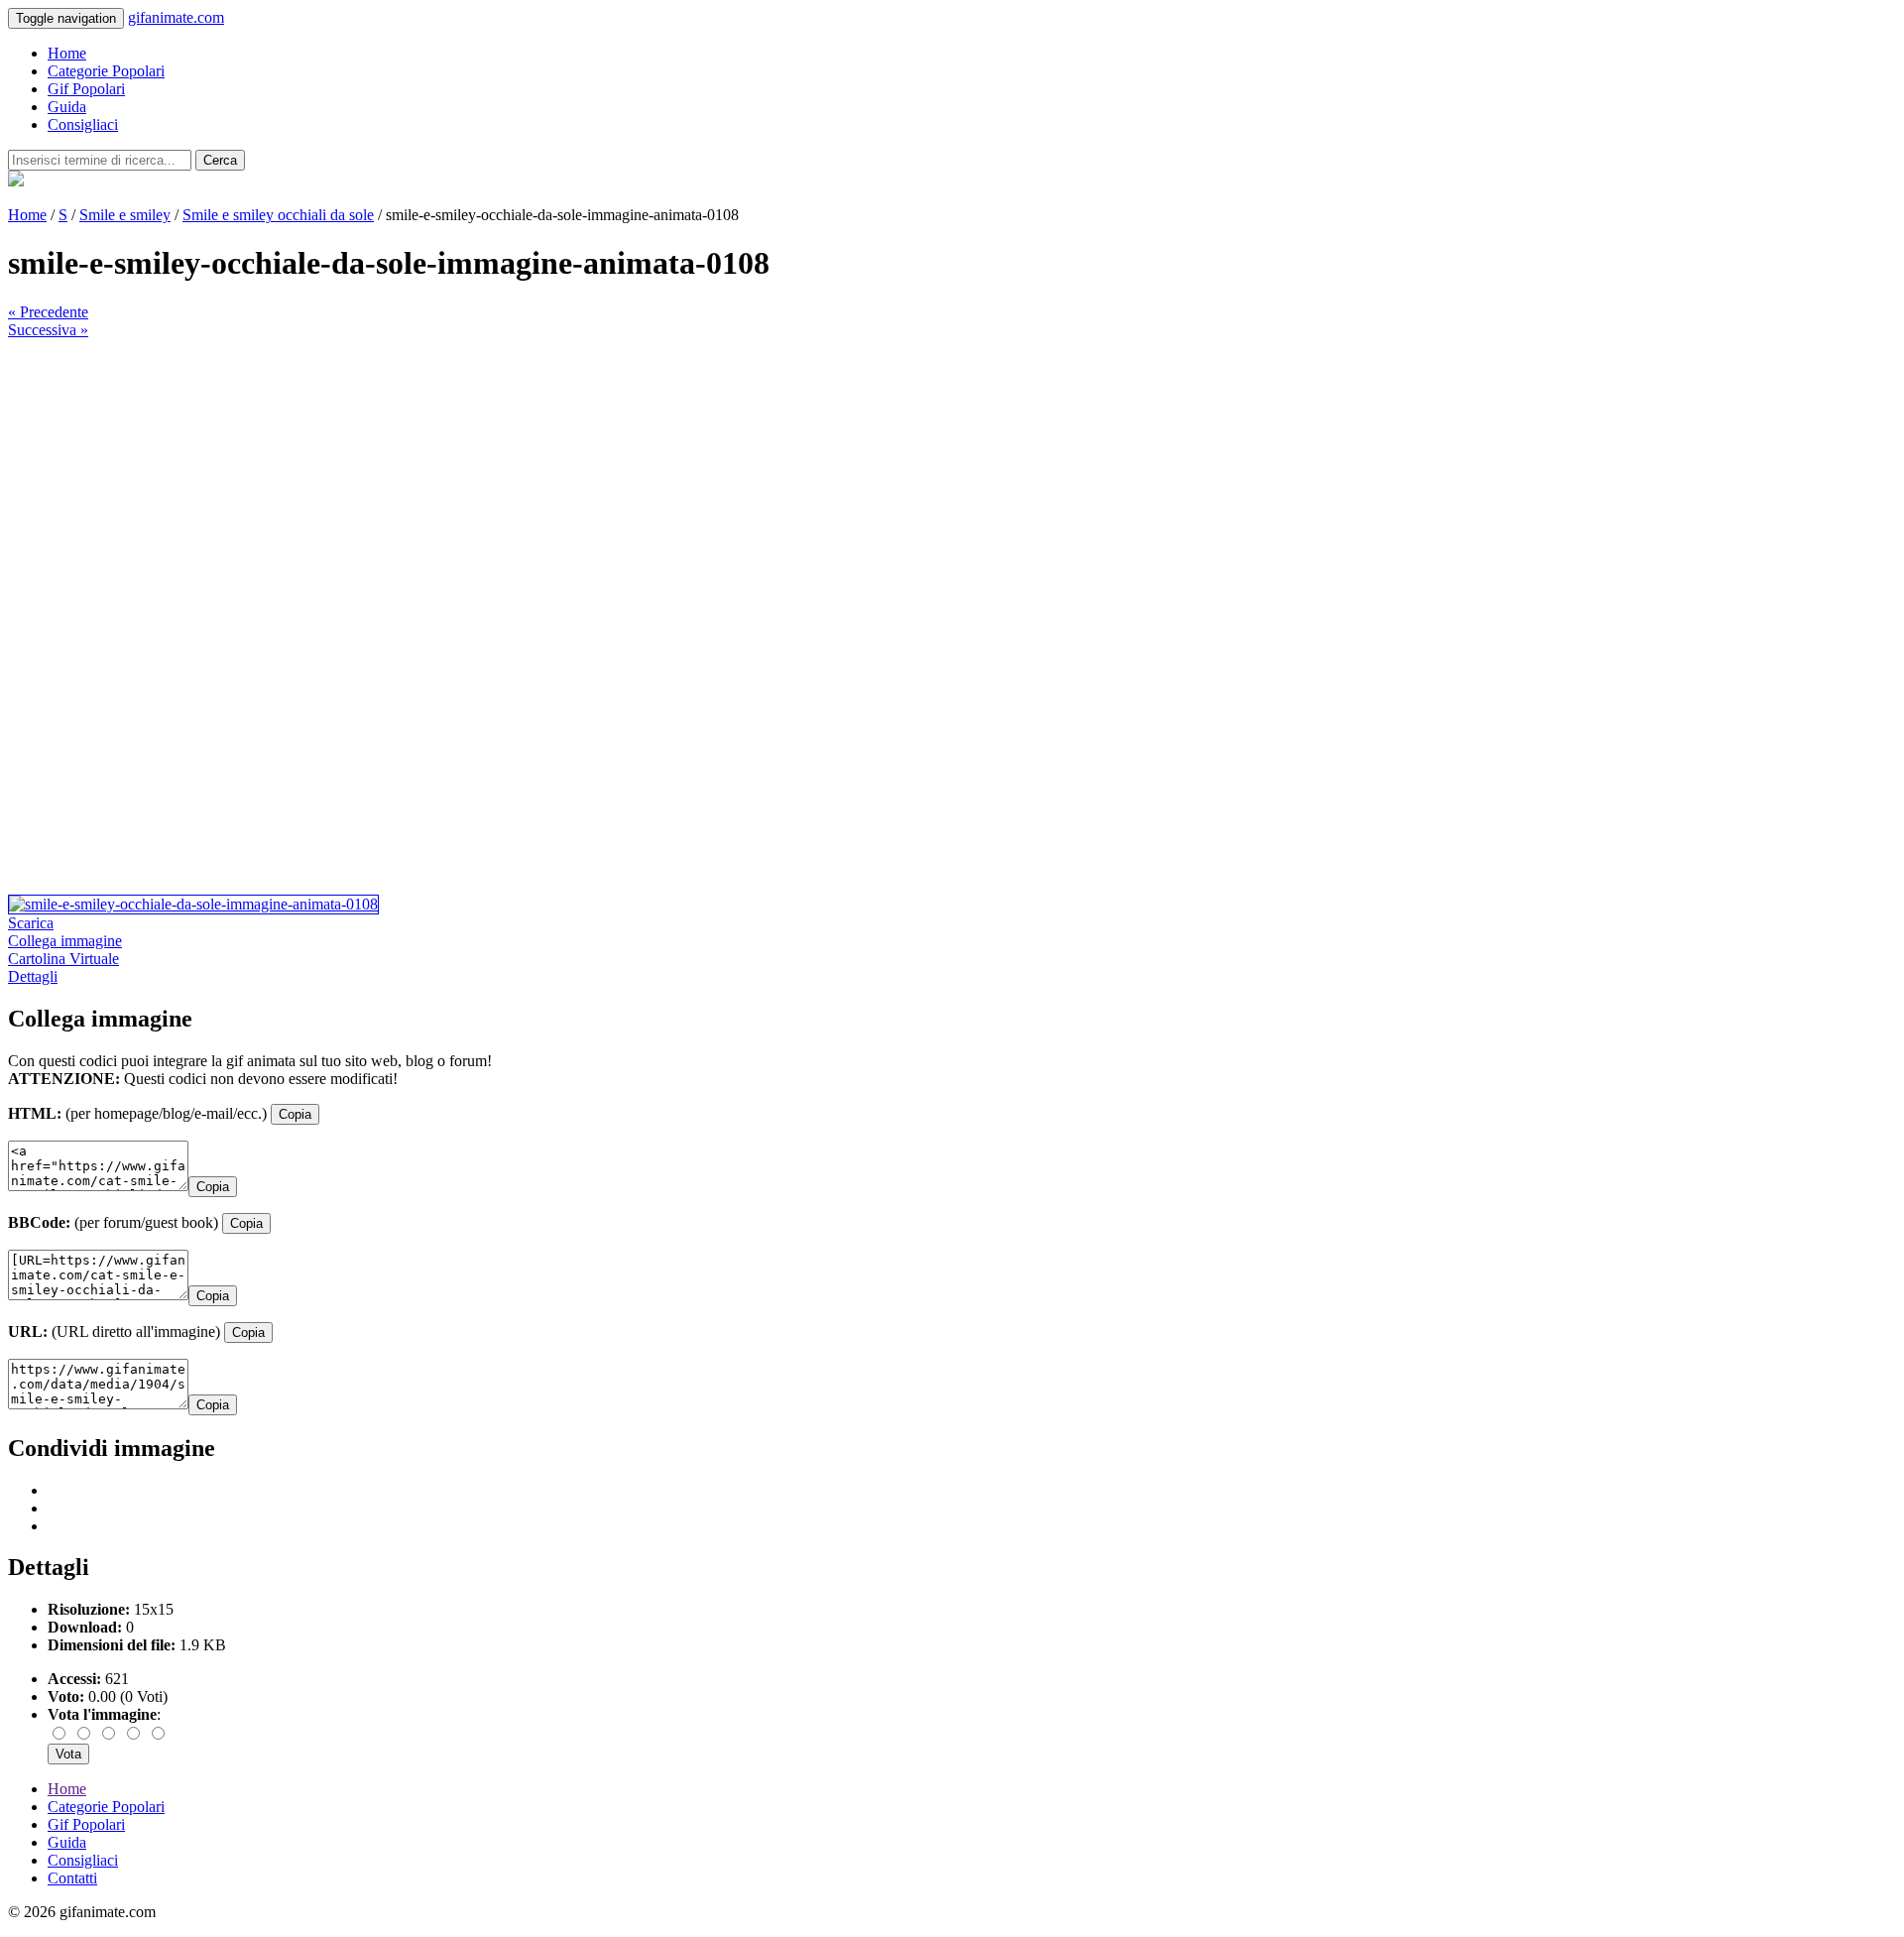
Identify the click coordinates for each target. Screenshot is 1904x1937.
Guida (67, 107)
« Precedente (48, 312)
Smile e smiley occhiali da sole (278, 215)
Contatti (72, 1878)
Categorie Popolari (106, 71)
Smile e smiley (125, 215)
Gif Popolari (86, 89)
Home (67, 53)
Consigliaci (83, 124)
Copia (295, 1114)
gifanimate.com (176, 17)
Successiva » (48, 330)
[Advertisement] (603, 478)
